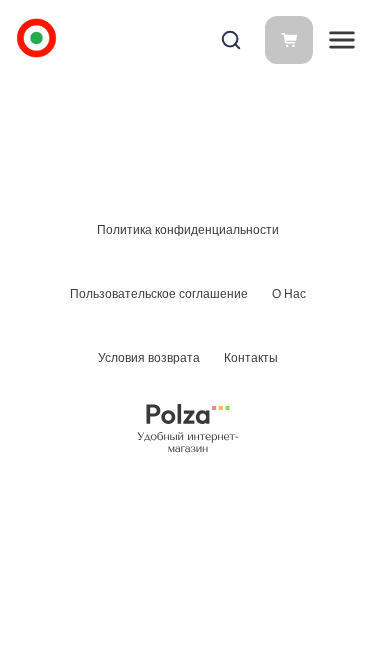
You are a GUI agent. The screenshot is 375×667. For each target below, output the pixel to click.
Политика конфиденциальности (188, 230)
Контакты (251, 358)
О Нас (289, 294)
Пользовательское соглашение (159, 294)
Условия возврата (149, 358)
